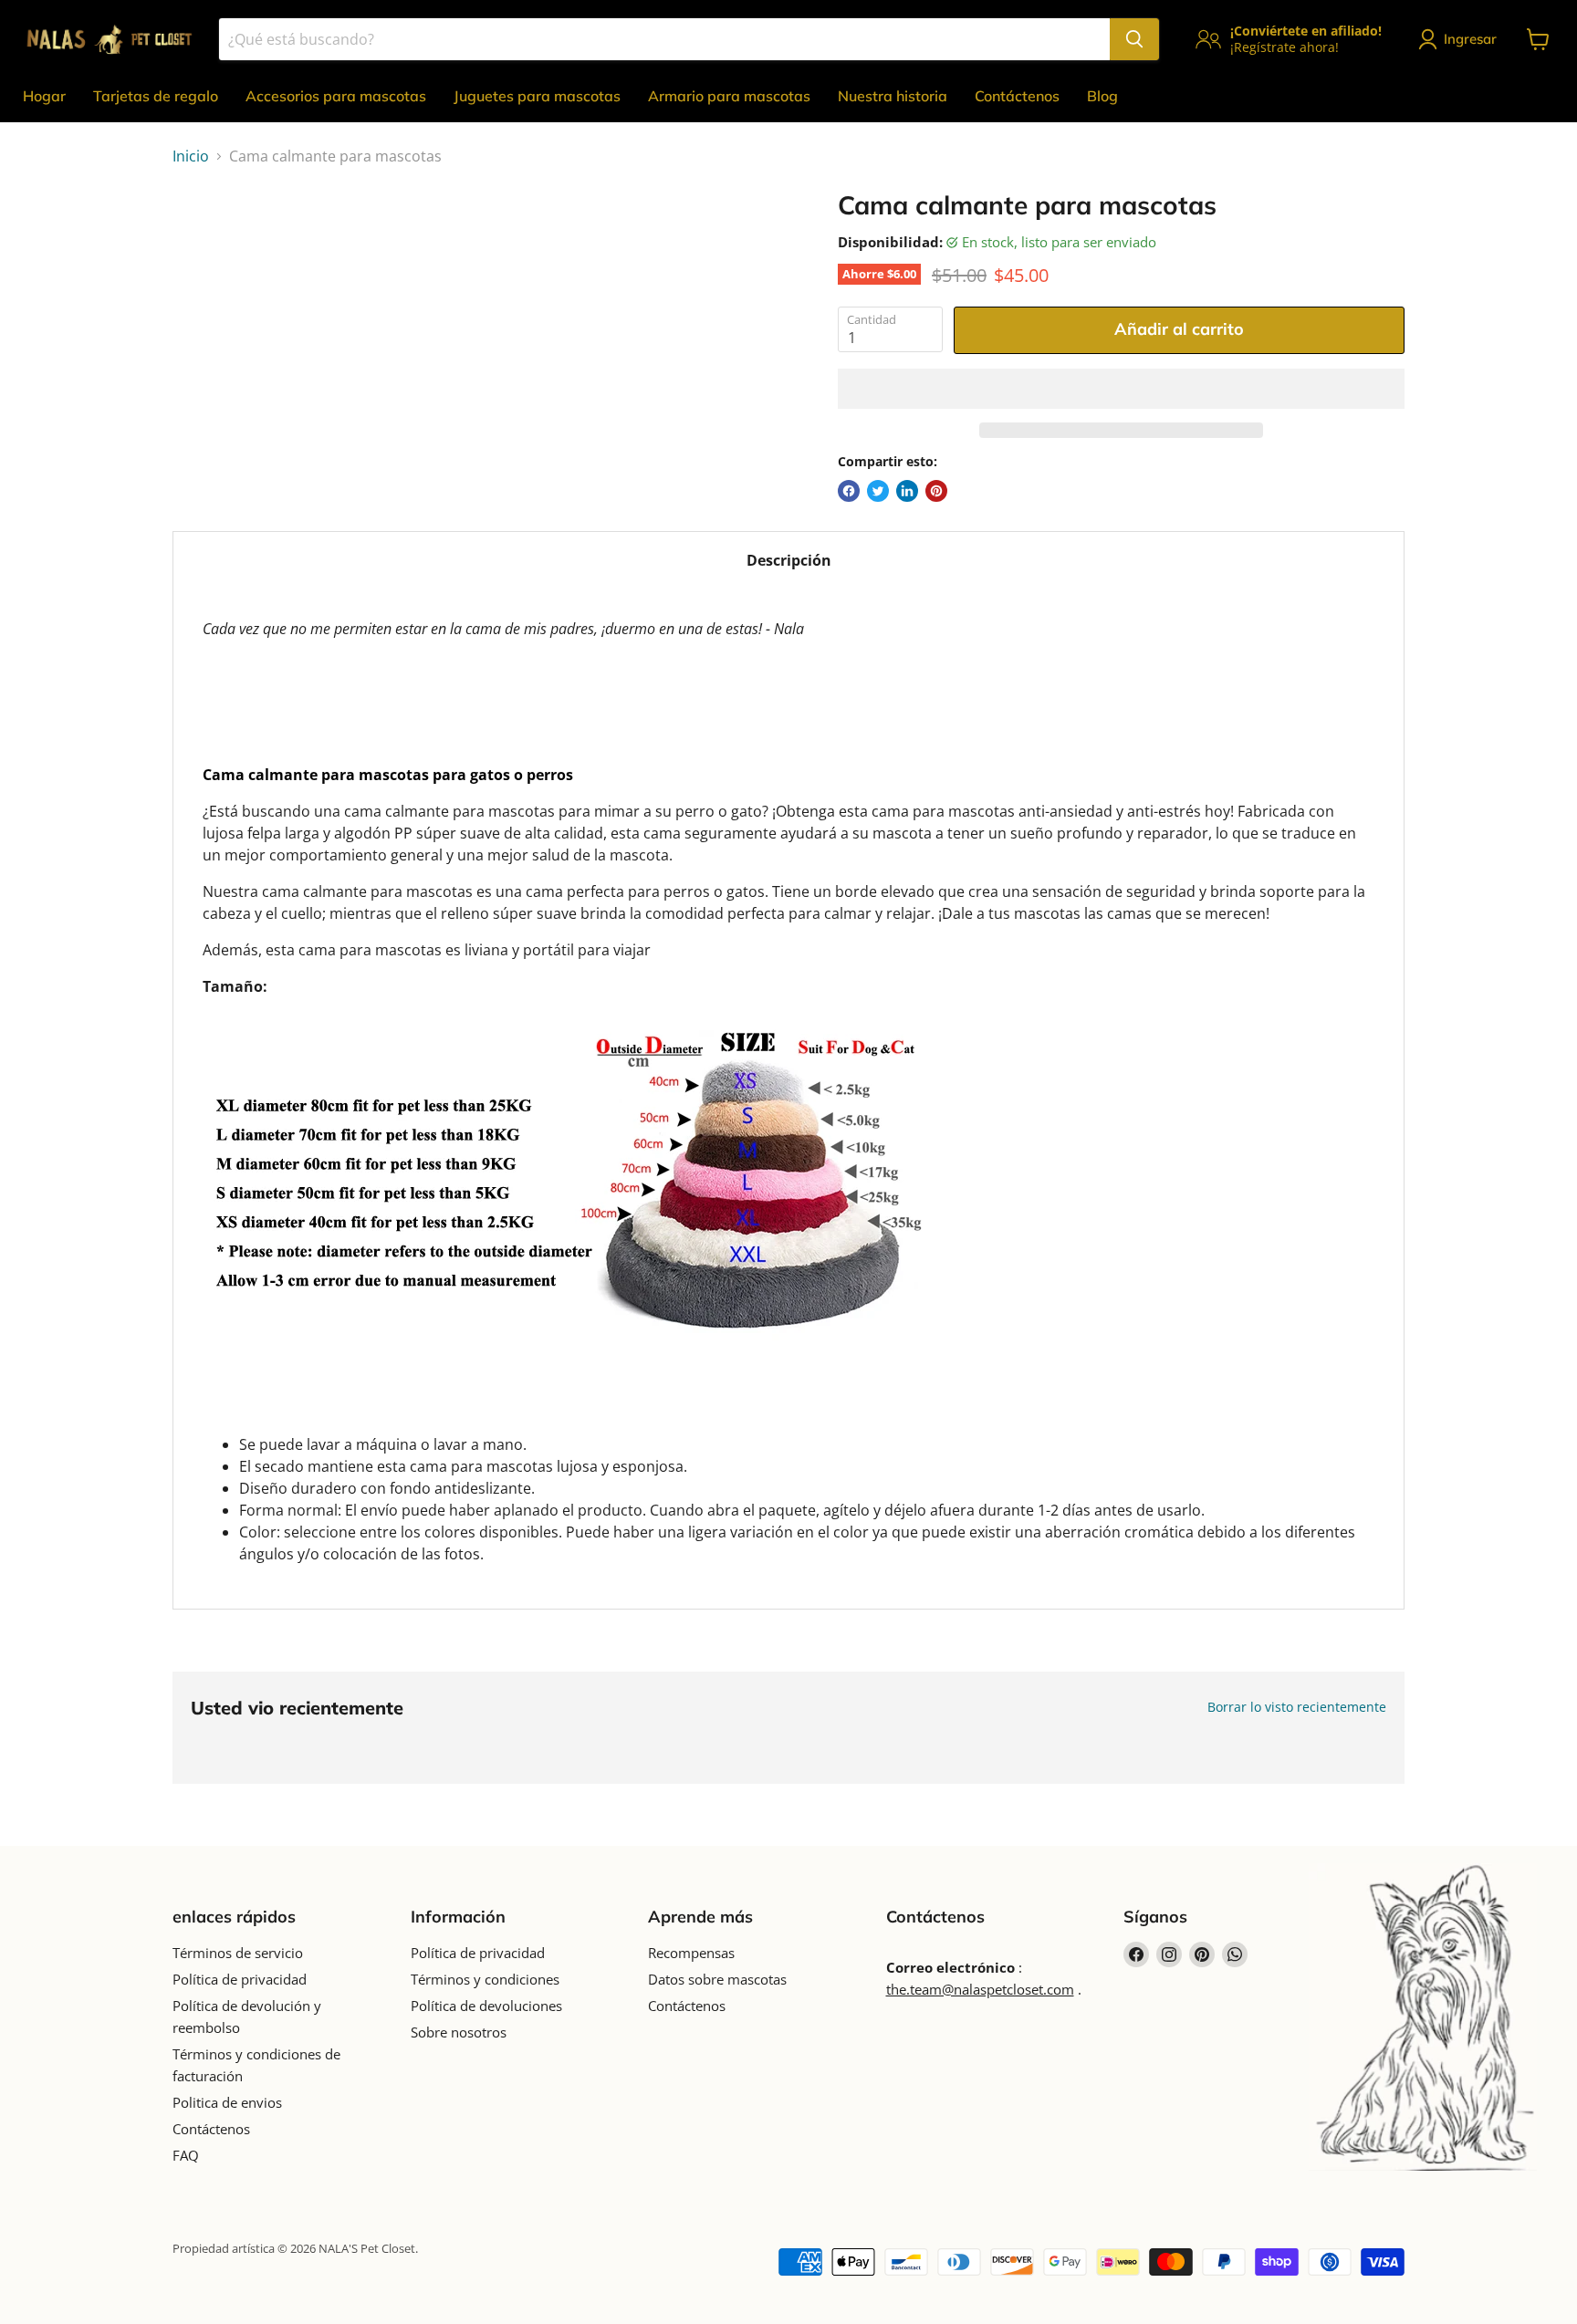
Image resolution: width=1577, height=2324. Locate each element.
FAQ (186, 2155)
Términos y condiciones (485, 1979)
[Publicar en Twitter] (878, 491)
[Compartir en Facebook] (849, 491)
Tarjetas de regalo (156, 96)
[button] (1121, 389)
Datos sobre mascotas (717, 1979)
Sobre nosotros (459, 2032)
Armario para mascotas (729, 96)
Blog (1102, 96)
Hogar (44, 96)
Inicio (191, 156)
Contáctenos (1017, 96)
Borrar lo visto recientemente (1297, 1707)
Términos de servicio (238, 1953)
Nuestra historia (893, 96)
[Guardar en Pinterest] (936, 491)
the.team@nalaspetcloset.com (980, 1989)
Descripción (789, 560)
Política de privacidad (240, 1979)
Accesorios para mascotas (336, 96)
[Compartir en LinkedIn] (907, 491)
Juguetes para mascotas (537, 96)
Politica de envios (227, 2102)
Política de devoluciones (486, 2006)
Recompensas (691, 1953)
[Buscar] (1134, 39)
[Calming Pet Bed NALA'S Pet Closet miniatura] (207, 242)
